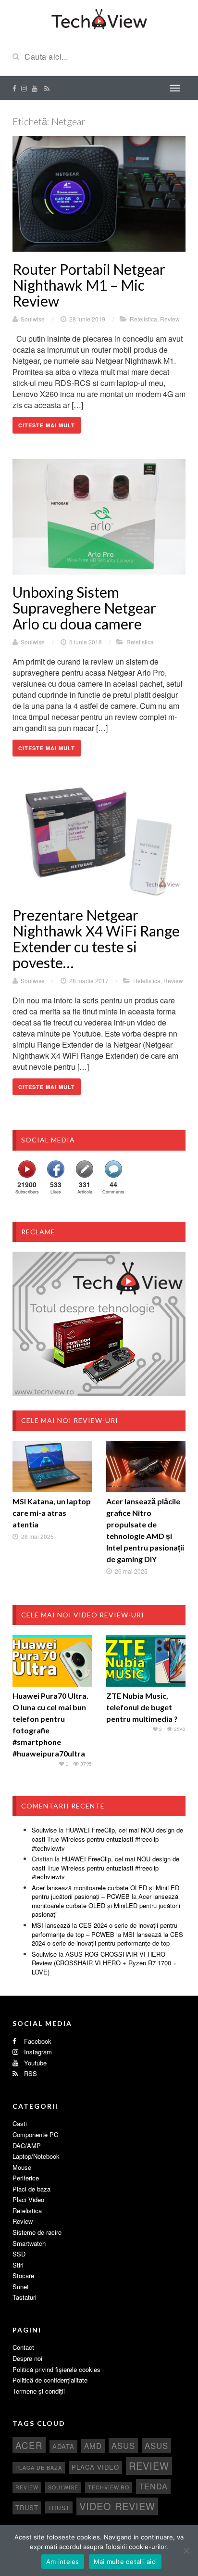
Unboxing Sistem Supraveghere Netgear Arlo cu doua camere (84, 608)
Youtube (34, 2063)
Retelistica (143, 319)
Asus (156, 2446)
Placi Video (28, 2199)
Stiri (18, 2265)
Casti (20, 2123)
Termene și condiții (39, 2391)
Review (170, 319)
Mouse (22, 2167)
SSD (19, 2254)
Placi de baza (31, 2189)
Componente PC (35, 2134)
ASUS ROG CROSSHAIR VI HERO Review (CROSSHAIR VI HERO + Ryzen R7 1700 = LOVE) (104, 1963)
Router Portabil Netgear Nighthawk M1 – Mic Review (89, 285)
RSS (30, 2073)
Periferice (26, 2178)
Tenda (153, 2486)
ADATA (63, 2446)
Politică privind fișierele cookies (56, 2369)
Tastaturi (25, 2297)
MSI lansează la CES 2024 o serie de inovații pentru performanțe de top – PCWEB (105, 1930)
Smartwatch (29, 2243)
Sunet (21, 2287)
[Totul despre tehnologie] (99, 18)
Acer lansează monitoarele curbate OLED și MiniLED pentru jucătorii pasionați (106, 1905)
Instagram (37, 2052)
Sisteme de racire (37, 2232)
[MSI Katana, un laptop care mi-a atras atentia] (52, 1467)
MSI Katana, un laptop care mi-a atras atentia (52, 1513)
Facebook (37, 2041)
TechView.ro (109, 2487)
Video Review (117, 2506)
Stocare (23, 2275)
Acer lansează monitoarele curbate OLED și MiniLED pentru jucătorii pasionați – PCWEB (105, 1892)
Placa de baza (39, 2467)
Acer (29, 2445)
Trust (27, 2507)
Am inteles (63, 2562)
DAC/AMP (27, 2146)
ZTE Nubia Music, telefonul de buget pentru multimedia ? (142, 1707)
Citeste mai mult (47, 425)
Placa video (95, 2467)
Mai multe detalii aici (125, 2562)
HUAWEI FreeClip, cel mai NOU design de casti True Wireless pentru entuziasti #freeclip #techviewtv (107, 1839)
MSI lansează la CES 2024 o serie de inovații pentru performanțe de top (107, 1939)
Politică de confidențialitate (50, 2380)
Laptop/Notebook (36, 2156)
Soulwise (33, 319)
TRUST (59, 2507)
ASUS (123, 2446)
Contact (23, 2347)
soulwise (63, 2487)
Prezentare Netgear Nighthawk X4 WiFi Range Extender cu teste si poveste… (96, 939)
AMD (93, 2446)
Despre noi (27, 2358)
